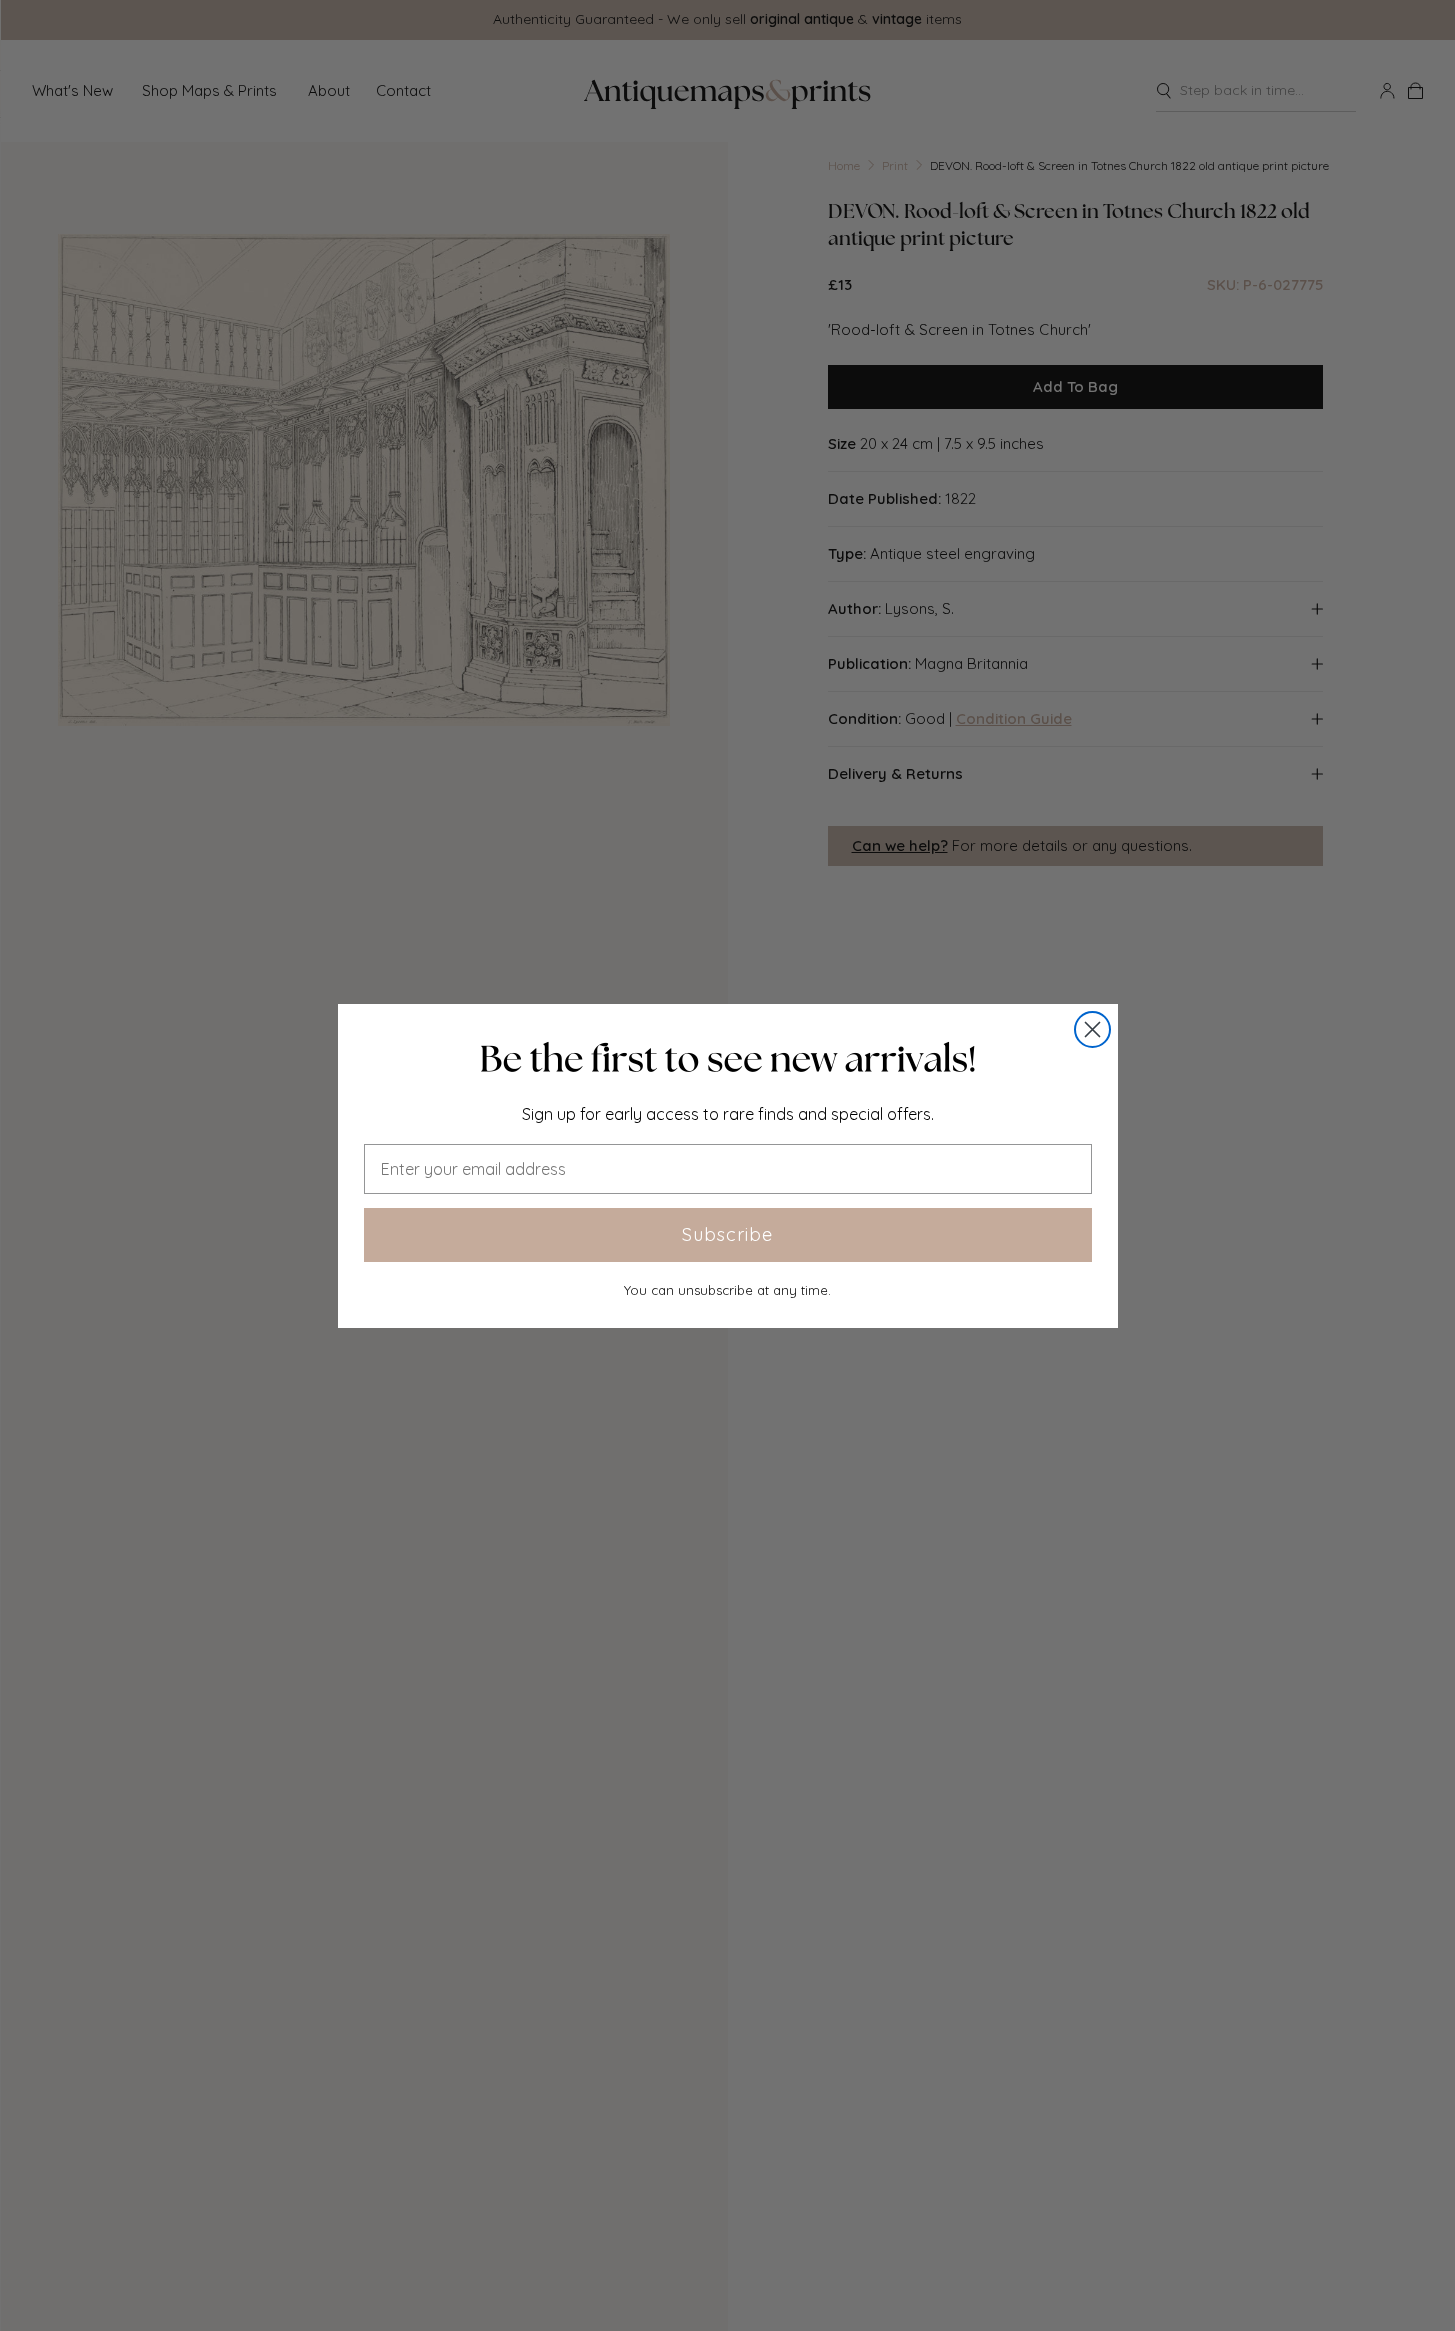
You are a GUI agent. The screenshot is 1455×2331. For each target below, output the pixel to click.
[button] (728, 1059)
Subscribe (727, 1234)
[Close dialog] (1092, 1029)
